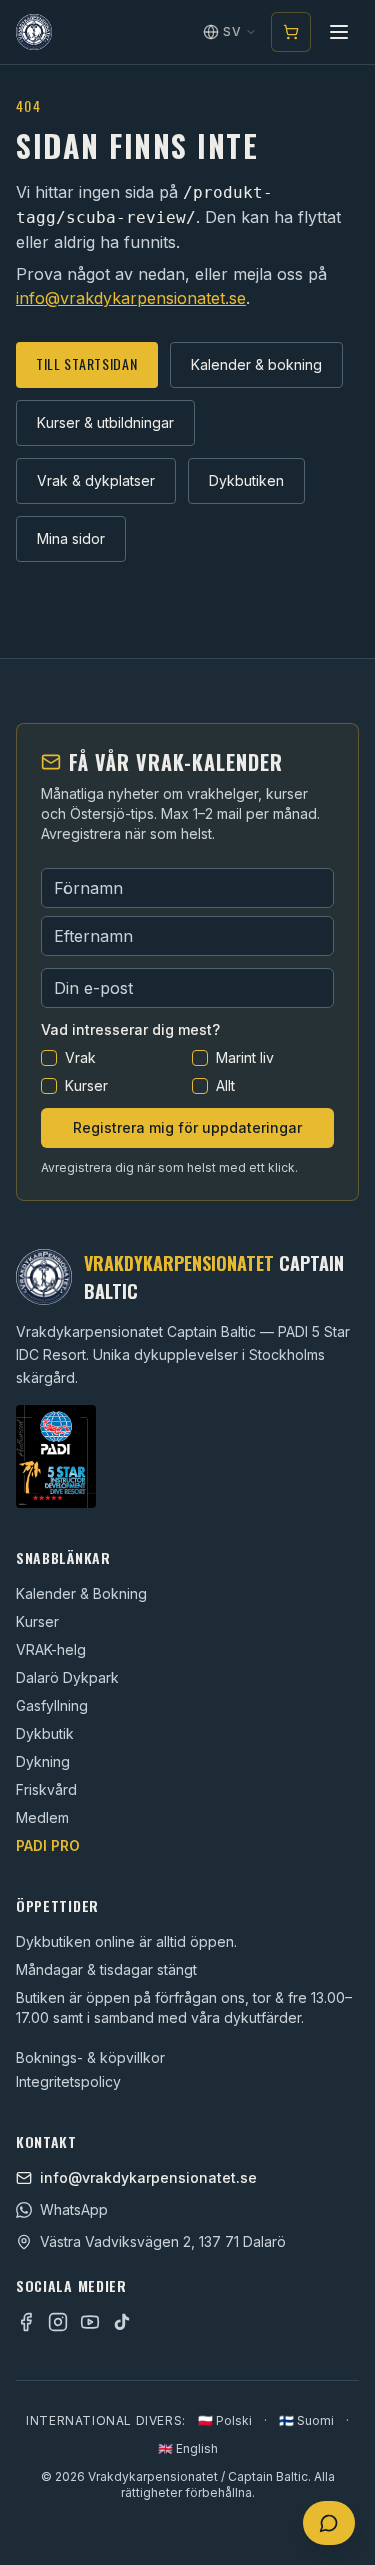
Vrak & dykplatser (96, 480)
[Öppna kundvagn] (291, 32)
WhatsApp (74, 2209)
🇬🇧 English (188, 2448)
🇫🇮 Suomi (306, 2420)
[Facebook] (26, 2322)
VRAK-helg (51, 1649)
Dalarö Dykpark (67, 1677)
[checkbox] (49, 1058)
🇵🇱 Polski (225, 2420)
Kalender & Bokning (81, 1593)
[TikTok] (122, 2322)
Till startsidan (87, 363)
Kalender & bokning (256, 364)
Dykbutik (45, 1733)
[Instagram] (58, 2322)
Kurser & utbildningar (105, 422)
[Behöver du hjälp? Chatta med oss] (329, 2523)
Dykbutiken (246, 480)
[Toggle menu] (339, 32)
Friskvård (46, 1789)
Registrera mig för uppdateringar (187, 1127)
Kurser (37, 1621)
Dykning (43, 1761)
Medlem (42, 1817)
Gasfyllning (52, 1705)
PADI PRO (48, 1845)
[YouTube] (90, 2322)
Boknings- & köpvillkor (90, 2057)
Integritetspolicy (68, 2081)
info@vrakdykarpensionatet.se (131, 298)
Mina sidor (71, 538)
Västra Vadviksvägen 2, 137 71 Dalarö (163, 2241)
